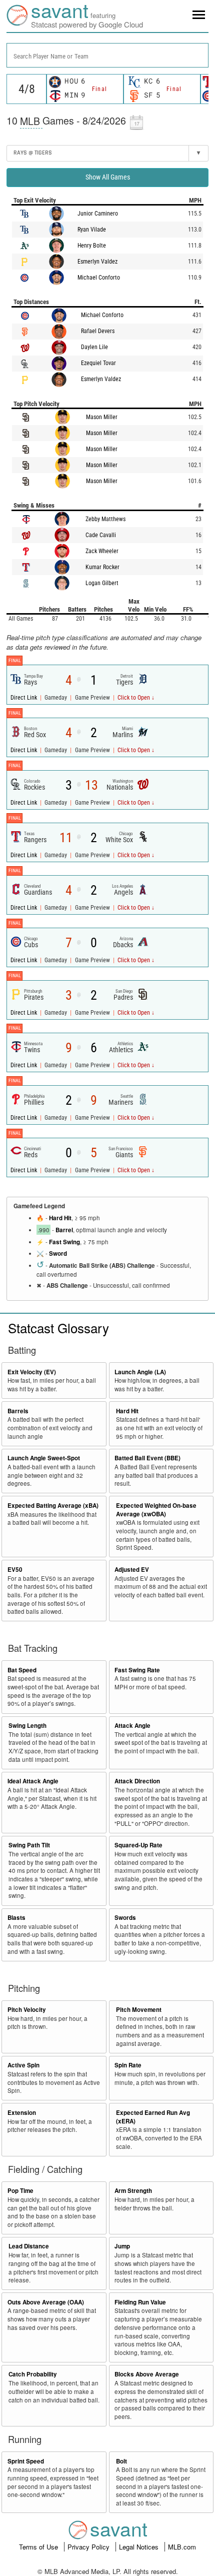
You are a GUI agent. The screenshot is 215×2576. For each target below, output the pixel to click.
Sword (58, 1253)
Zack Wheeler (102, 551)
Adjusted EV (132, 1570)
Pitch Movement (139, 2010)
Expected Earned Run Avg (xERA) (153, 2117)
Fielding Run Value (140, 2302)
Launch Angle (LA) (140, 1372)
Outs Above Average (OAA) (46, 2302)
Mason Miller (102, 417)
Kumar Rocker (102, 567)
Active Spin (23, 2065)
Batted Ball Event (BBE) (147, 1458)
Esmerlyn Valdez (97, 262)
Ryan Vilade (92, 230)
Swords (125, 1918)
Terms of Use (39, 2547)
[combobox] (107, 55)
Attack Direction (137, 1781)
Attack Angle (132, 1726)
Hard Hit (60, 1218)
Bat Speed (22, 1670)
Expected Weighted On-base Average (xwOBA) (156, 1510)
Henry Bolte (92, 246)
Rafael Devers (98, 331)
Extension (22, 2113)
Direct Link (24, 698)
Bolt (121, 2461)
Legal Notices (140, 2547)
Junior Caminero (98, 214)
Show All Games (108, 177)
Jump (122, 2246)
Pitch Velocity (27, 2010)
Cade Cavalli (101, 535)
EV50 (15, 1570)
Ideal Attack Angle (33, 1781)
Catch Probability (33, 2374)
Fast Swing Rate (137, 1670)
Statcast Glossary (58, 1328)
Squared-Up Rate (138, 1845)
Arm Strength (133, 2191)
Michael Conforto (99, 278)
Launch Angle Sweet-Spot (44, 1458)
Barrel (64, 1230)
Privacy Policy (89, 2547)
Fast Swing (64, 1242)
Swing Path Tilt (29, 1845)
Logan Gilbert (102, 583)
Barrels (18, 1411)
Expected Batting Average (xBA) (53, 1506)
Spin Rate (128, 2065)
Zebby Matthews (105, 519)
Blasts (16, 1918)
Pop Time (20, 2191)
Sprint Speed (26, 2461)
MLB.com (182, 2547)
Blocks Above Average (147, 2374)
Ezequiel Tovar (98, 363)
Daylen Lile (94, 347)
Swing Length (27, 1726)
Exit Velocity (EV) (32, 1372)
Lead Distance (29, 2246)
